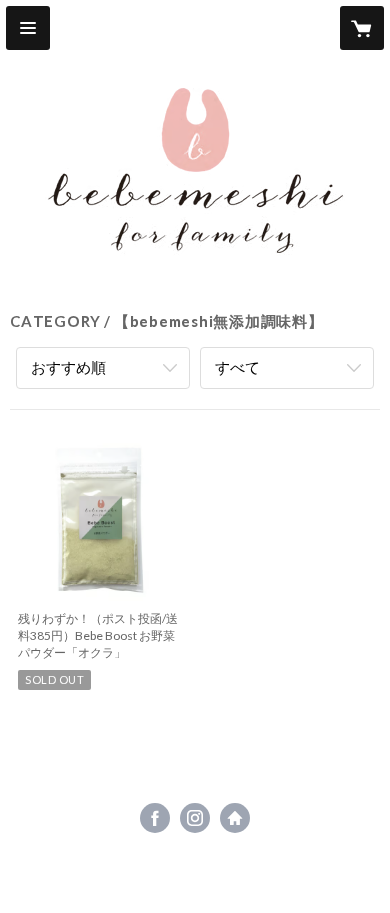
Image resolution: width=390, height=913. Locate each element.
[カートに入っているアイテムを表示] (362, 28)
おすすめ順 (68, 367)
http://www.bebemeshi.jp (235, 818)
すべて (237, 367)
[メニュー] (28, 28)
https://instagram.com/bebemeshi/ (195, 818)
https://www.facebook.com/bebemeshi (155, 818)
